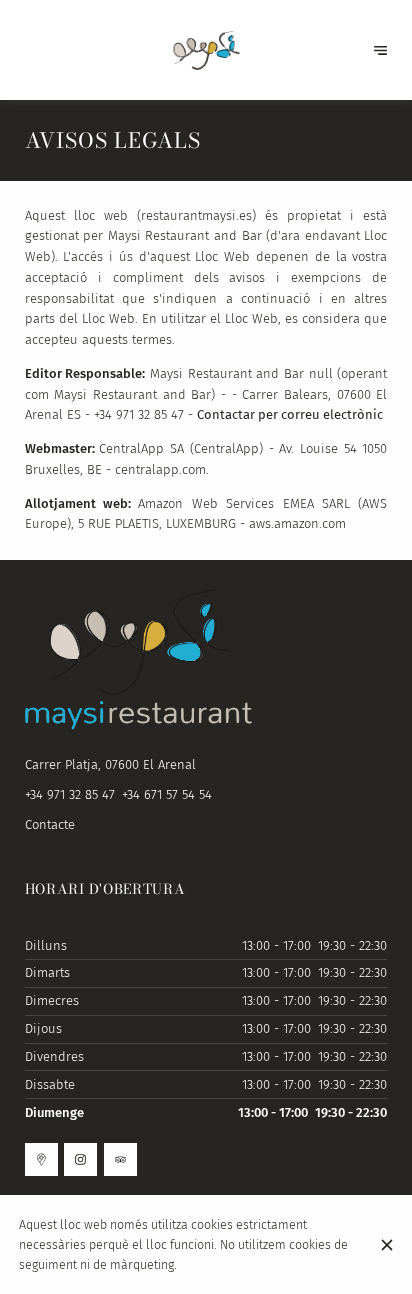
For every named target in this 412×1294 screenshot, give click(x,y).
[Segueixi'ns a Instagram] (80, 1159)
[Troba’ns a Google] (41, 1159)
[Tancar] (386, 1245)
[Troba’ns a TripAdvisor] (120, 1159)
